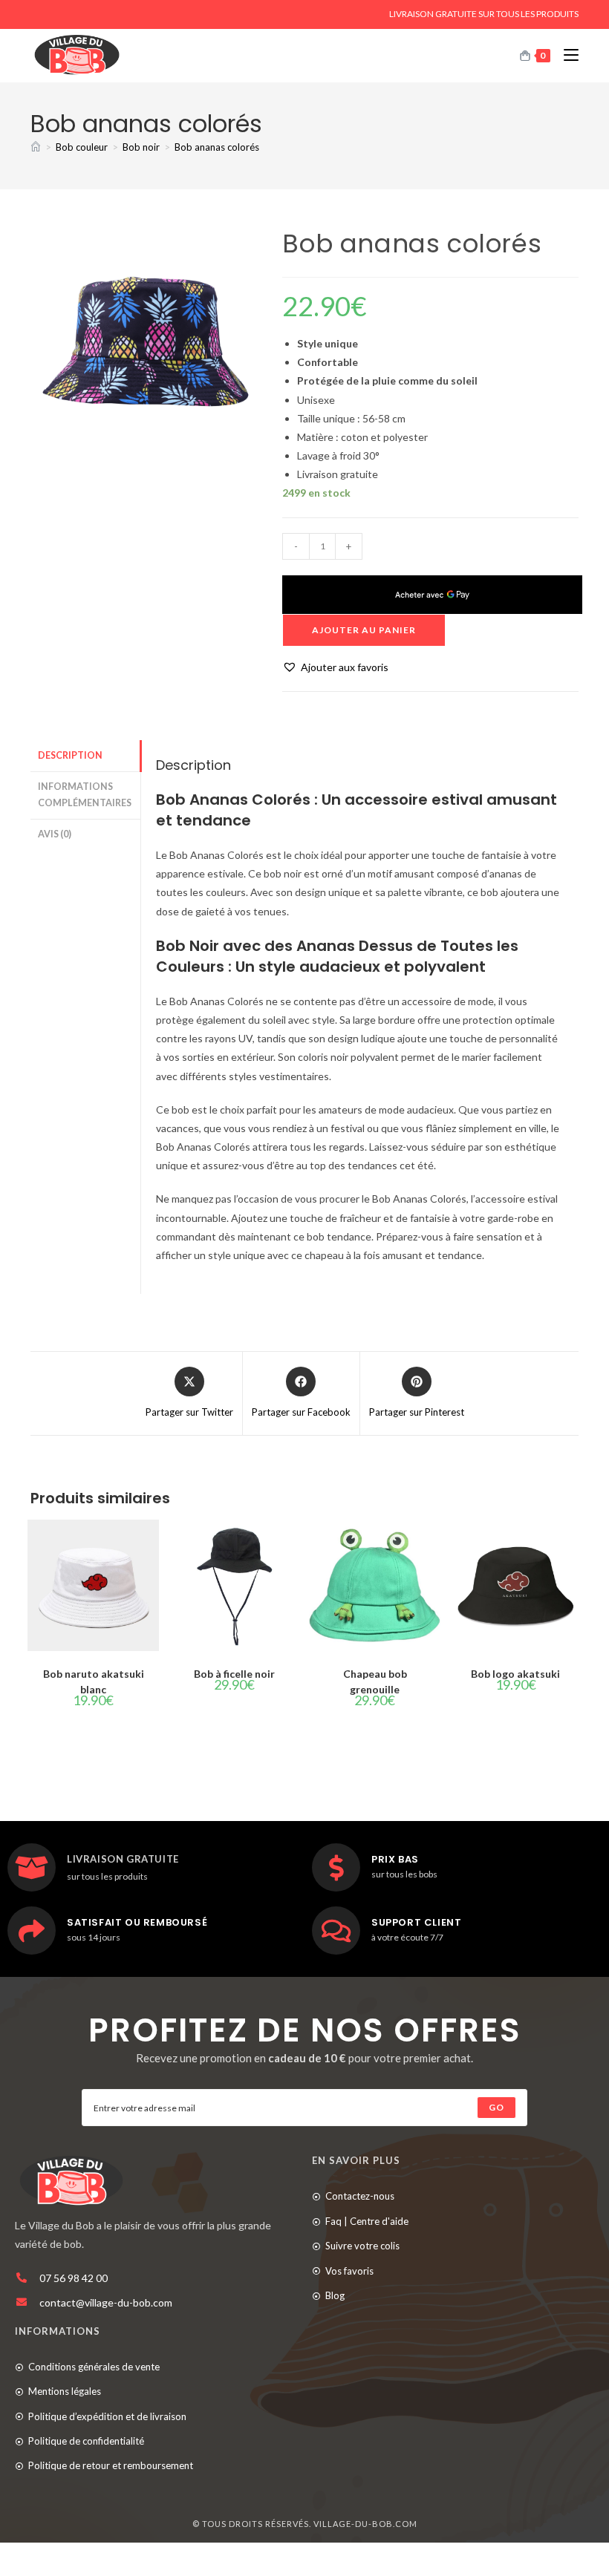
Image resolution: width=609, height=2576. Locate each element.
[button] (335, 667)
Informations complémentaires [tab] (85, 795)
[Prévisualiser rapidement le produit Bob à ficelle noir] (293, 1546)
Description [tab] (70, 755)
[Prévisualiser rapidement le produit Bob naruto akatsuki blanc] (152, 1546)
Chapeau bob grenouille (375, 1681)
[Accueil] (36, 147)
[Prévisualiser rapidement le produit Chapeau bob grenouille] (433, 1546)
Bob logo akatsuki (515, 1674)
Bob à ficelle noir (234, 1674)
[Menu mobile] (566, 55)
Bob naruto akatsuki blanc (94, 1681)
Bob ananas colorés (217, 147)
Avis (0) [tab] (55, 834)
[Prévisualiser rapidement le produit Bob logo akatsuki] (574, 1546)
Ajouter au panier (364, 630)
